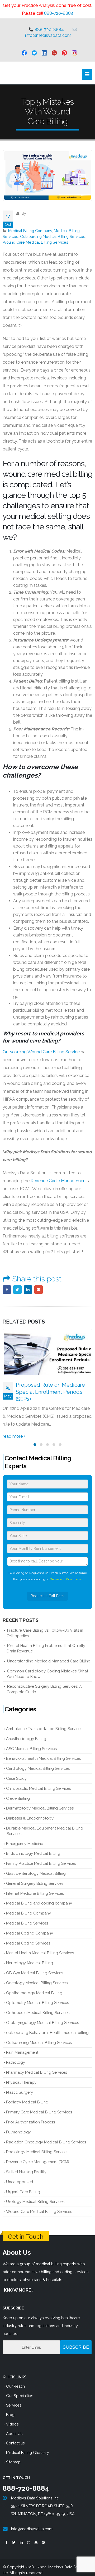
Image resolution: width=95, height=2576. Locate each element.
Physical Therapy (21, 2075)
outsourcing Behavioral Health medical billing (47, 2025)
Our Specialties (20, 2389)
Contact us (15, 2436)
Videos (12, 2417)
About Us (14, 2426)
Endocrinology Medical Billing (33, 1846)
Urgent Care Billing (23, 2185)
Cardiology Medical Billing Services (38, 1761)
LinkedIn (28, 1290)
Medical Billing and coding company (39, 1896)
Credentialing (18, 1791)
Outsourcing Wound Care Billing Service (41, 1052)
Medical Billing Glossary (28, 2445)
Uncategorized (20, 2175)
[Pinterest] (43, 2536)
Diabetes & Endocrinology (30, 1811)
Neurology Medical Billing (30, 1956)
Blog (10, 2407)
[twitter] (34, 53)
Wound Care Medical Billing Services (35, 242)
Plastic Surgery (20, 2085)
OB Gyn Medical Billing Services (35, 1966)
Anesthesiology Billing (26, 1731)
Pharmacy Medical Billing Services (37, 2065)
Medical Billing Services (27, 1916)
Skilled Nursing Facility (26, 2165)
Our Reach (15, 2379)
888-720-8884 (59, 13)
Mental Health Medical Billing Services (40, 1946)
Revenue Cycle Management (59, 1181)
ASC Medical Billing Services (31, 1741)
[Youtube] (54, 53)
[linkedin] (44, 53)
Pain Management (22, 2045)
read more (13, 1429)
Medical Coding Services (28, 1936)
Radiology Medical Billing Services (37, 2145)
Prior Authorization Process (30, 2115)
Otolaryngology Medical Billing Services (42, 2015)
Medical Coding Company (30, 1926)
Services (14, 2398)
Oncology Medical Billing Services (37, 1976)
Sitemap (13, 2455)
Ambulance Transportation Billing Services (44, 1721)
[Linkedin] (21, 2536)
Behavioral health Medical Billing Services (43, 1751)
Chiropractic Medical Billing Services (39, 1781)
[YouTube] (36, 2536)
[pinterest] (64, 53)
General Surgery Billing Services (35, 1876)
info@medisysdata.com (48, 35)
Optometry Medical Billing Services (37, 1995)
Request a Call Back (47, 1589)
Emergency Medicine (25, 1836)
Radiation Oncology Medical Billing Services (46, 2135)
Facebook (7, 1290)
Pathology (16, 2055)
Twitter (17, 1290)
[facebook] (24, 53)
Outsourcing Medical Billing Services (53, 236)
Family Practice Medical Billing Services (41, 1856)
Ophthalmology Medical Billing (34, 1986)
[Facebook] (6, 2536)
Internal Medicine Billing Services (35, 1886)
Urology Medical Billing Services (35, 2194)
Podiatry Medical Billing (27, 2095)
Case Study (16, 1771)
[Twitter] (14, 2536)
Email (39, 1290)
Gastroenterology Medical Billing (36, 1866)
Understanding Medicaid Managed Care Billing (49, 1654)
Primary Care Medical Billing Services (39, 2105)
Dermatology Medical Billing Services (40, 1801)
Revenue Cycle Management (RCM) (38, 2155)
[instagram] (74, 53)
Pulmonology (18, 2125)
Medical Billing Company (30, 231)
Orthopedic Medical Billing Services (38, 2005)
